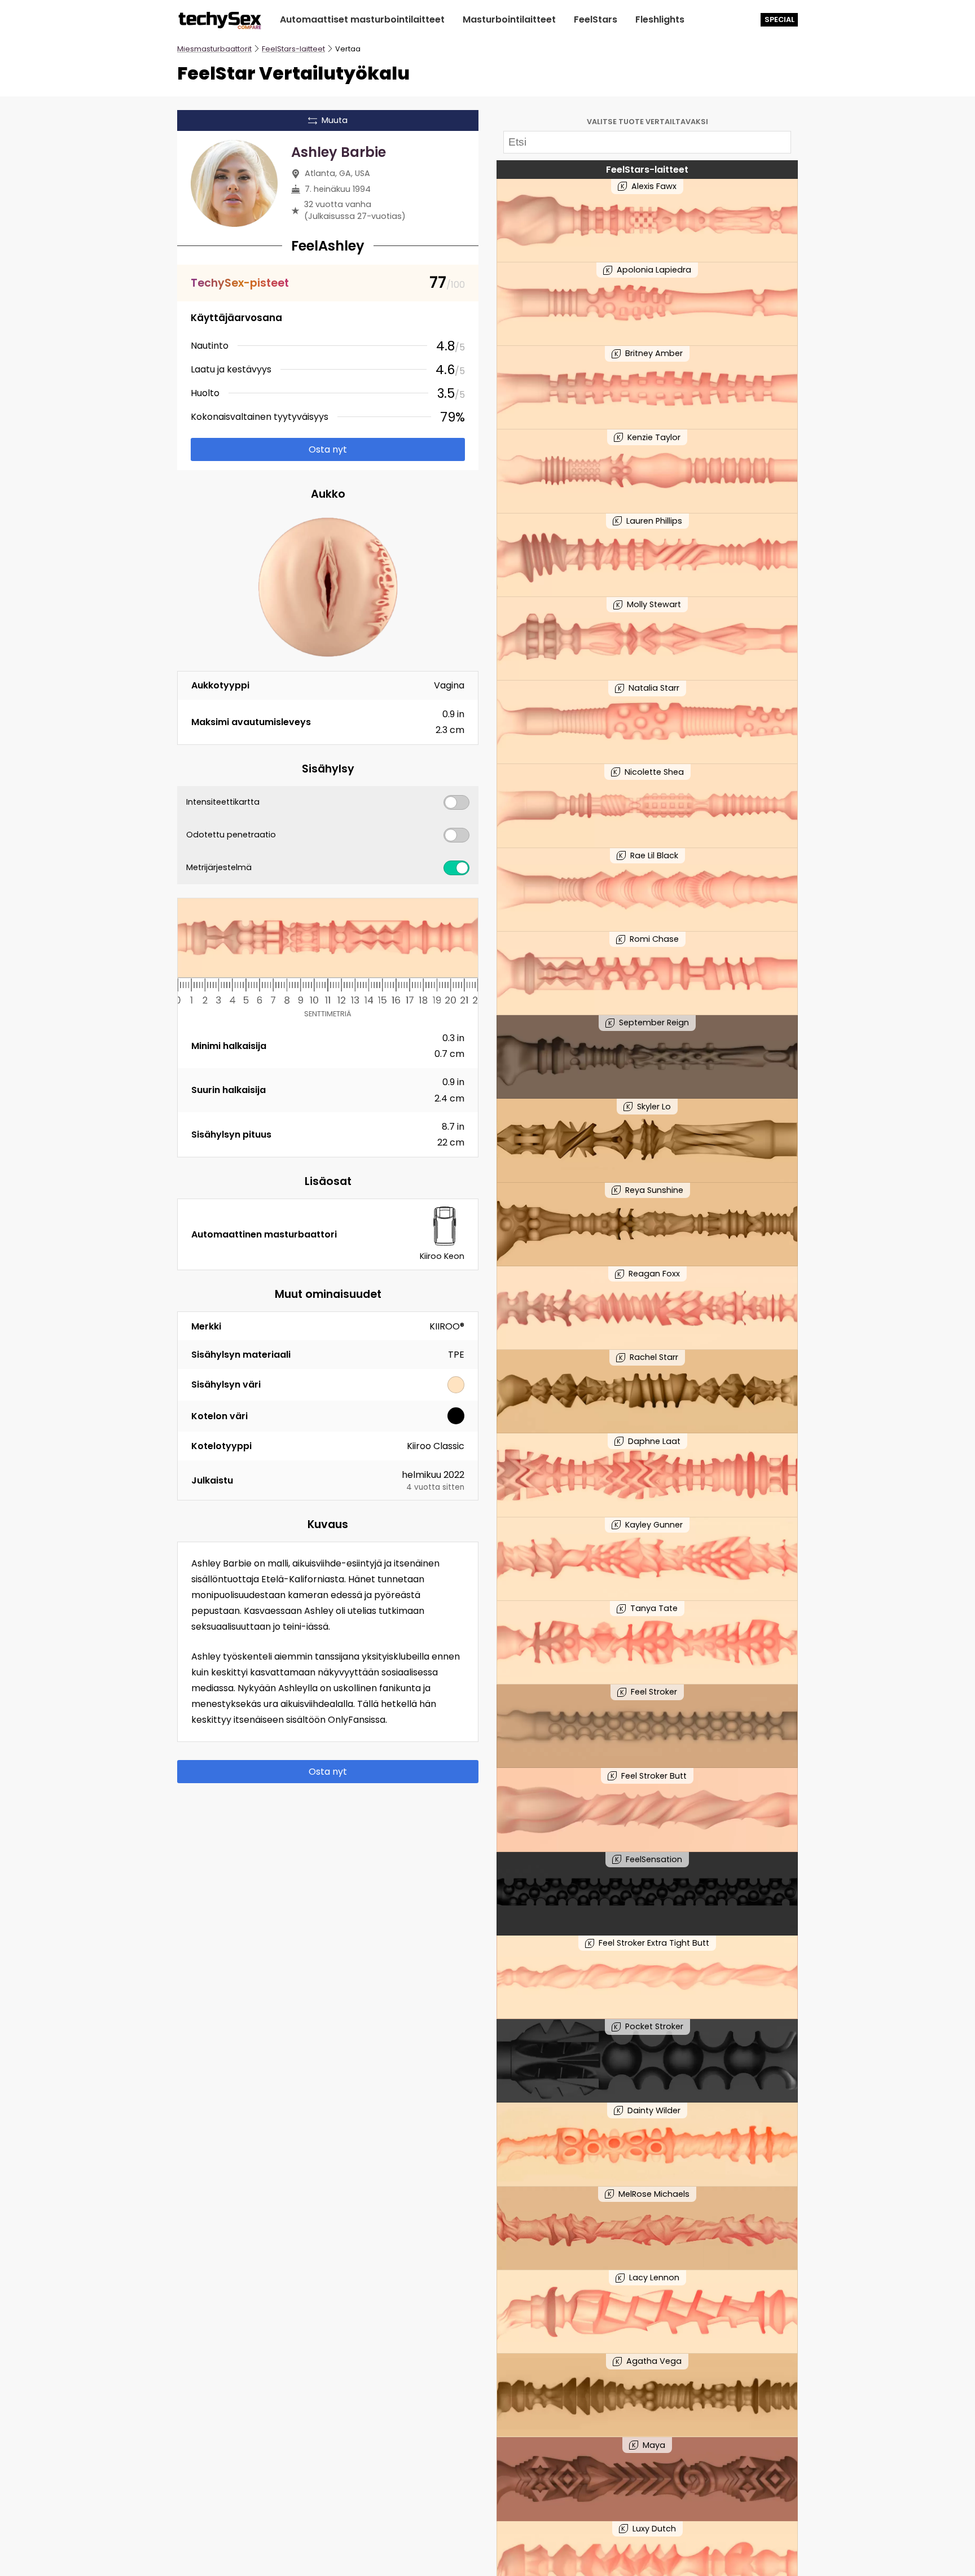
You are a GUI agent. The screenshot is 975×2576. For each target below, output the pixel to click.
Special (779, 19)
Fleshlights (660, 19)
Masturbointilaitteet (509, 19)
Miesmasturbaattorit (214, 49)
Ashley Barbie (339, 152)
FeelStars (596, 19)
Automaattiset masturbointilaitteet (362, 19)
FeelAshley (328, 246)
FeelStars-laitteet (293, 49)
